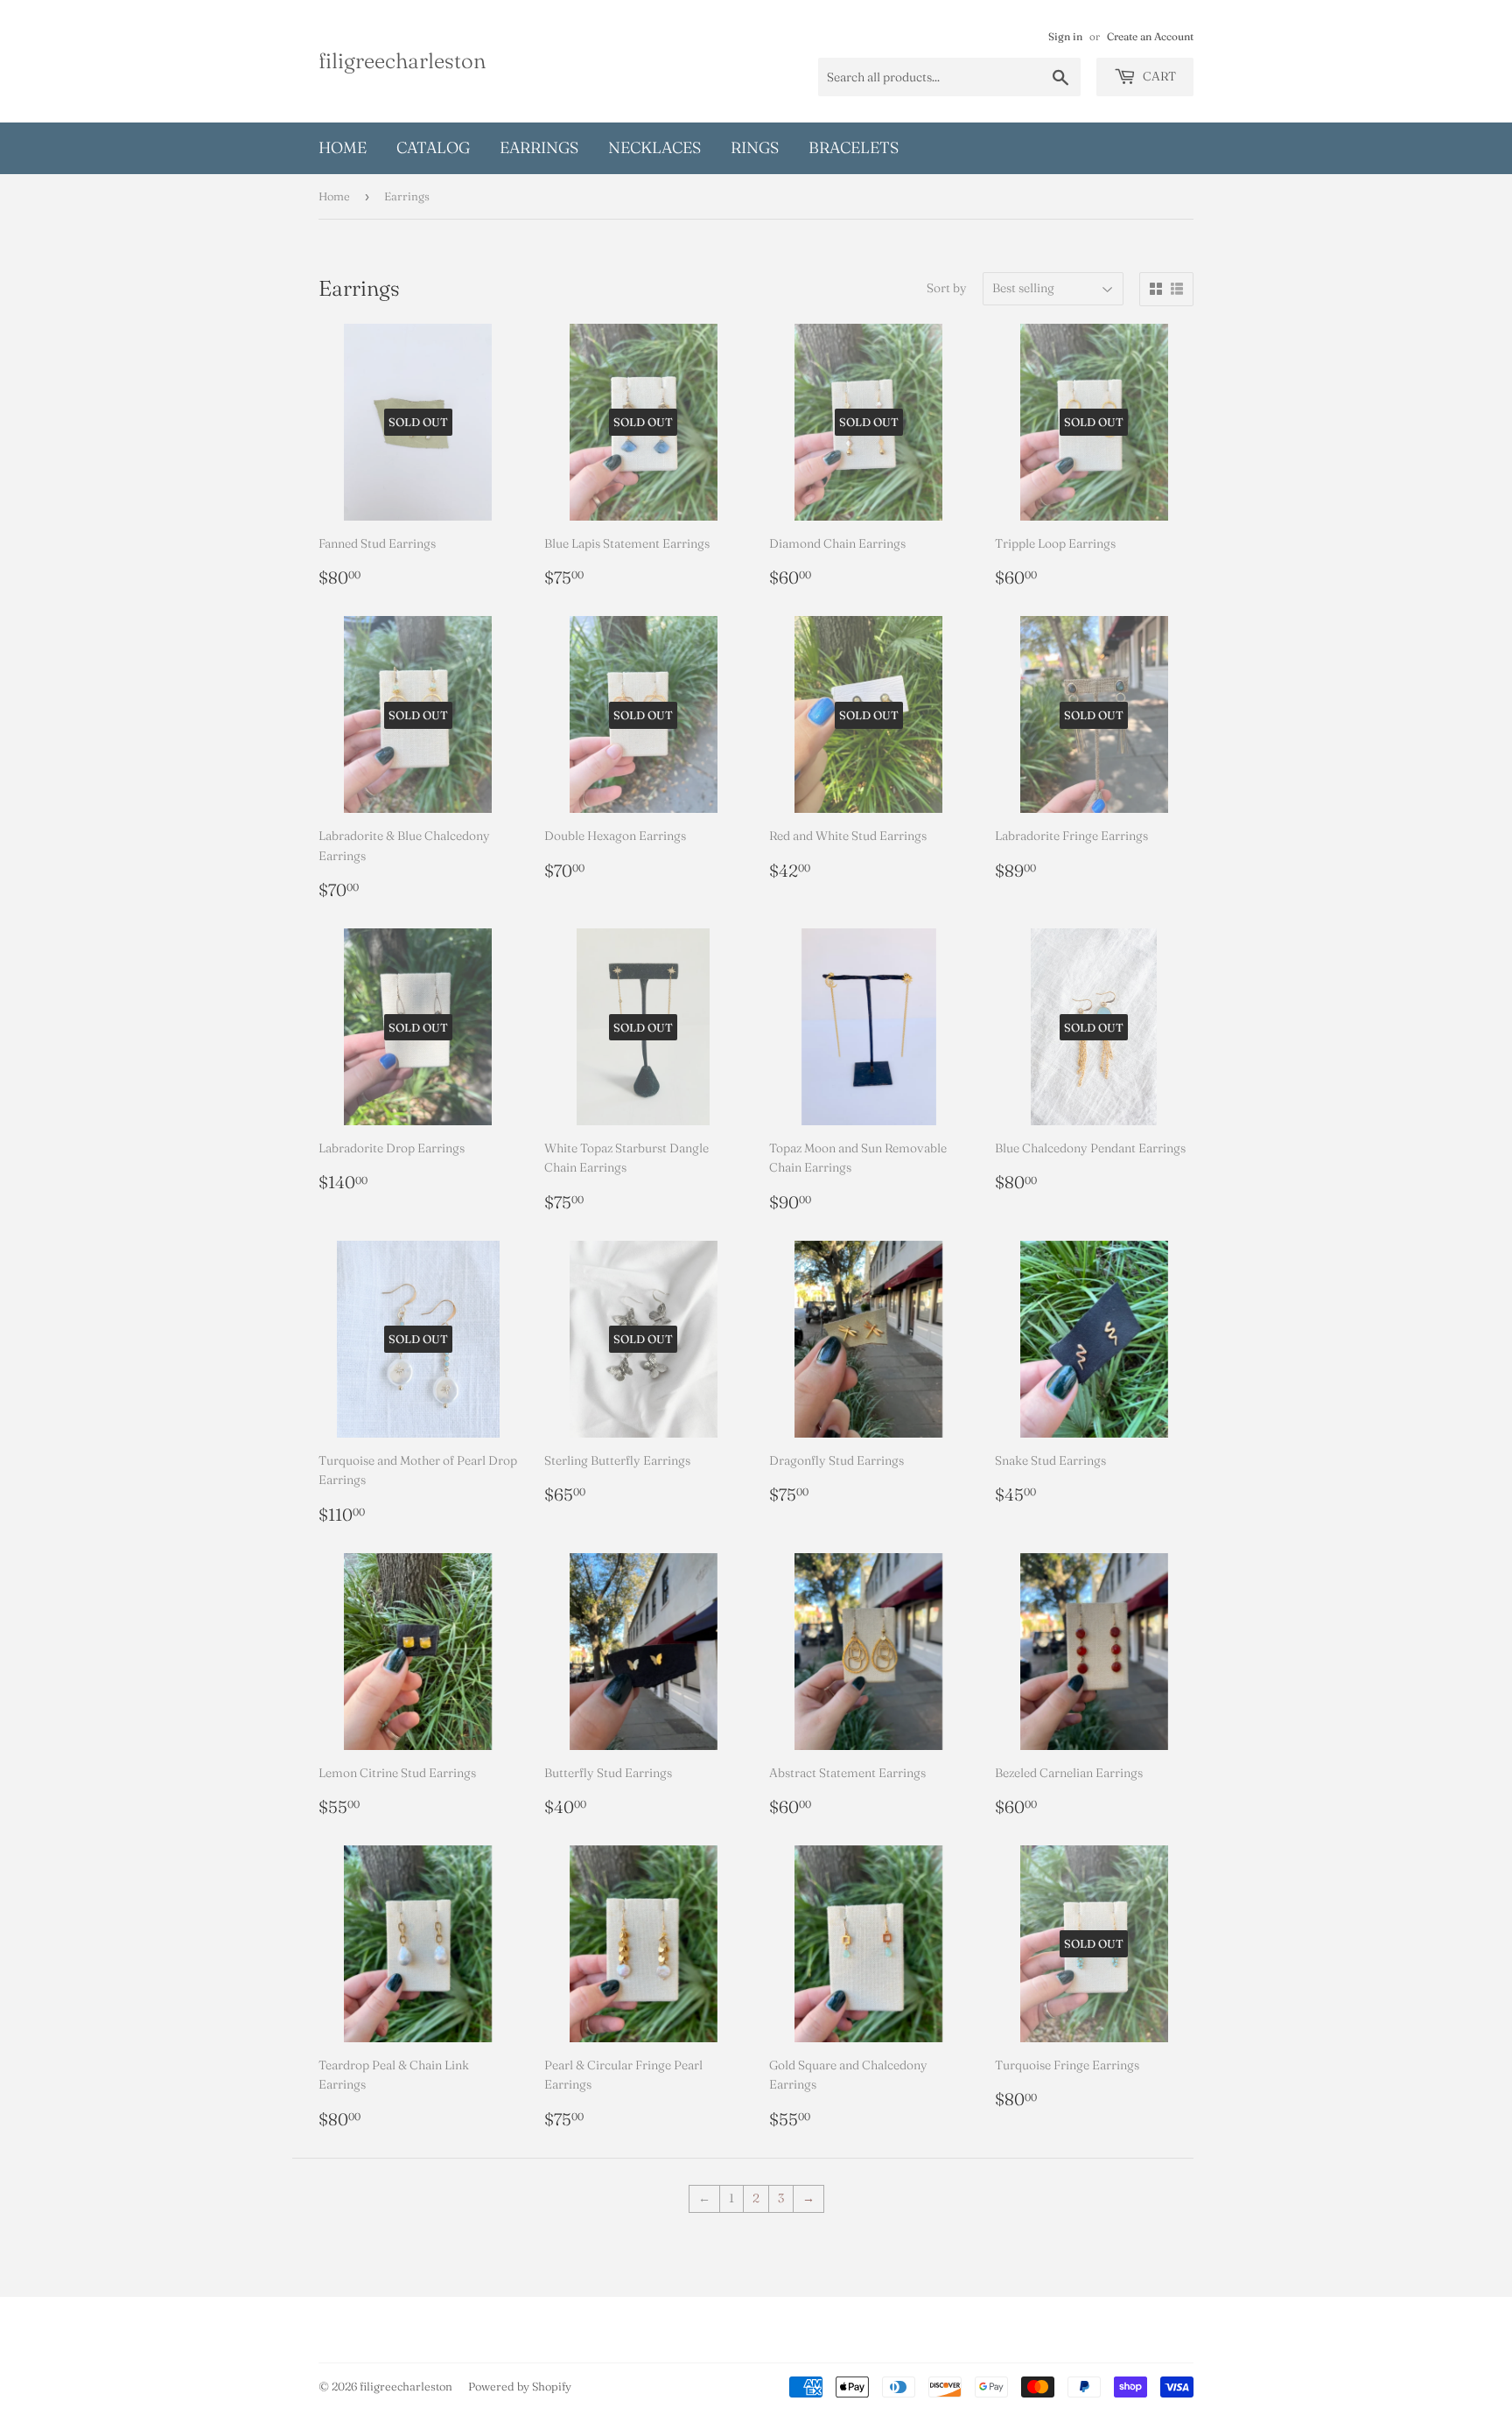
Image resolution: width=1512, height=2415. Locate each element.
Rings (755, 147)
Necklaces (654, 147)
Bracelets (854, 147)
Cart (1158, 76)
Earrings (539, 147)
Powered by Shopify (520, 2386)
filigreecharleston (402, 60)
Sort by (947, 288)
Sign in (1065, 36)
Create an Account (1150, 36)
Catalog (433, 147)
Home (343, 147)
